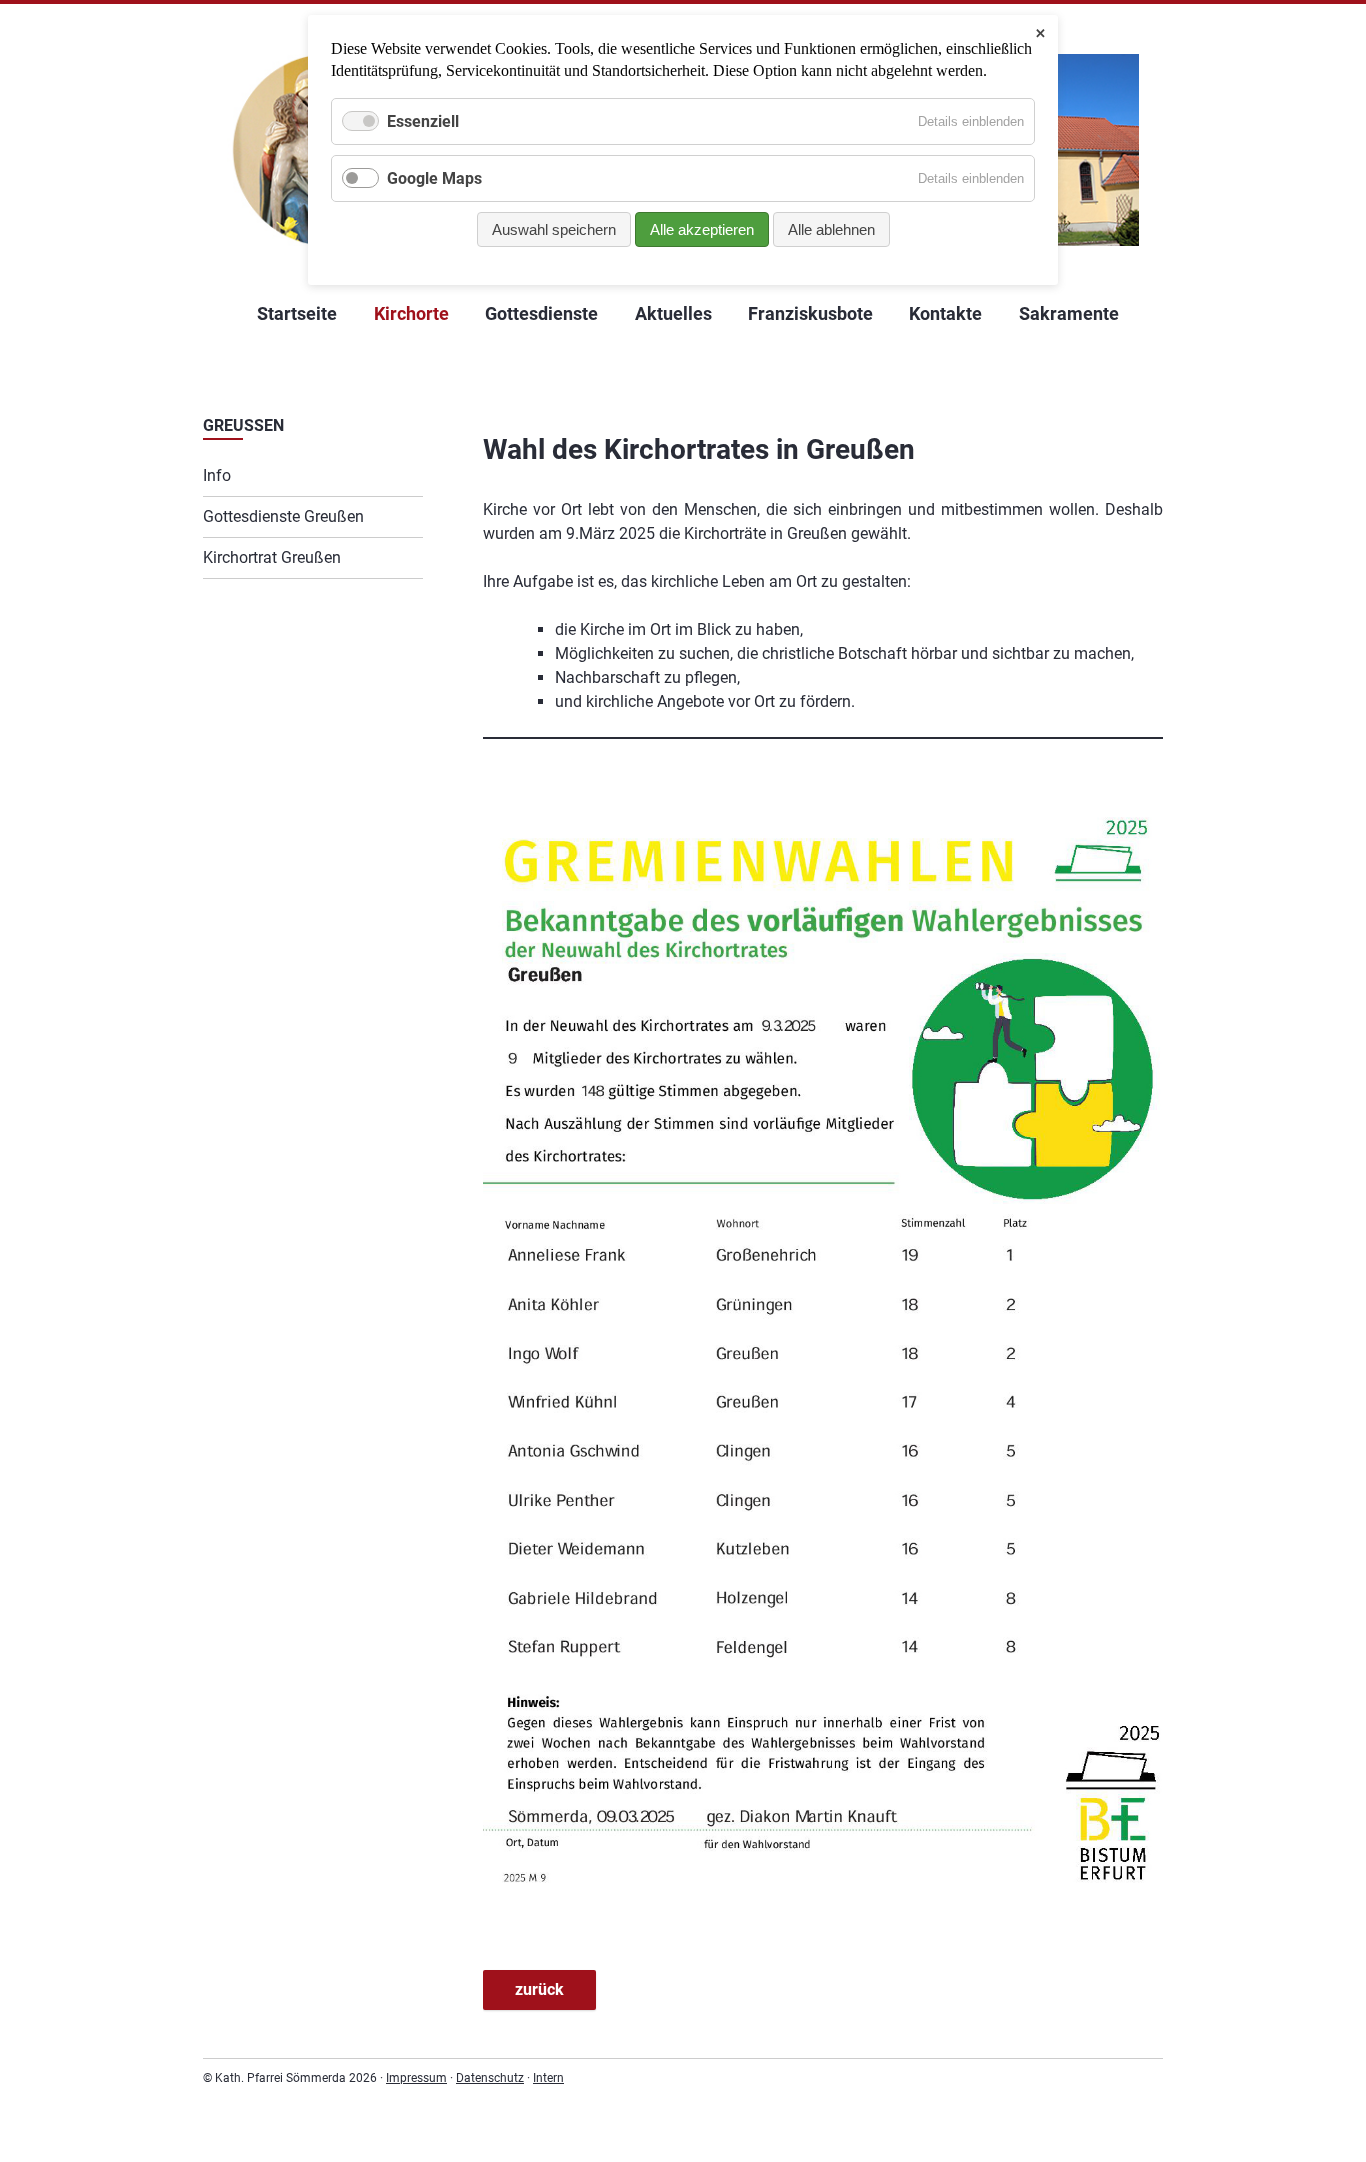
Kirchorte (411, 313)
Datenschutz (490, 2078)
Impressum (416, 2078)
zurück (539, 1989)
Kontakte (945, 313)
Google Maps (434, 178)
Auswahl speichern (554, 229)
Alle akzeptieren (702, 229)
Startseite (297, 313)
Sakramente (1069, 313)
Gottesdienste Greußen (283, 516)
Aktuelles (673, 313)
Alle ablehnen (831, 229)
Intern (548, 2078)
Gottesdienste (541, 313)
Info (217, 475)
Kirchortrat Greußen (272, 557)
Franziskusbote (810, 313)
